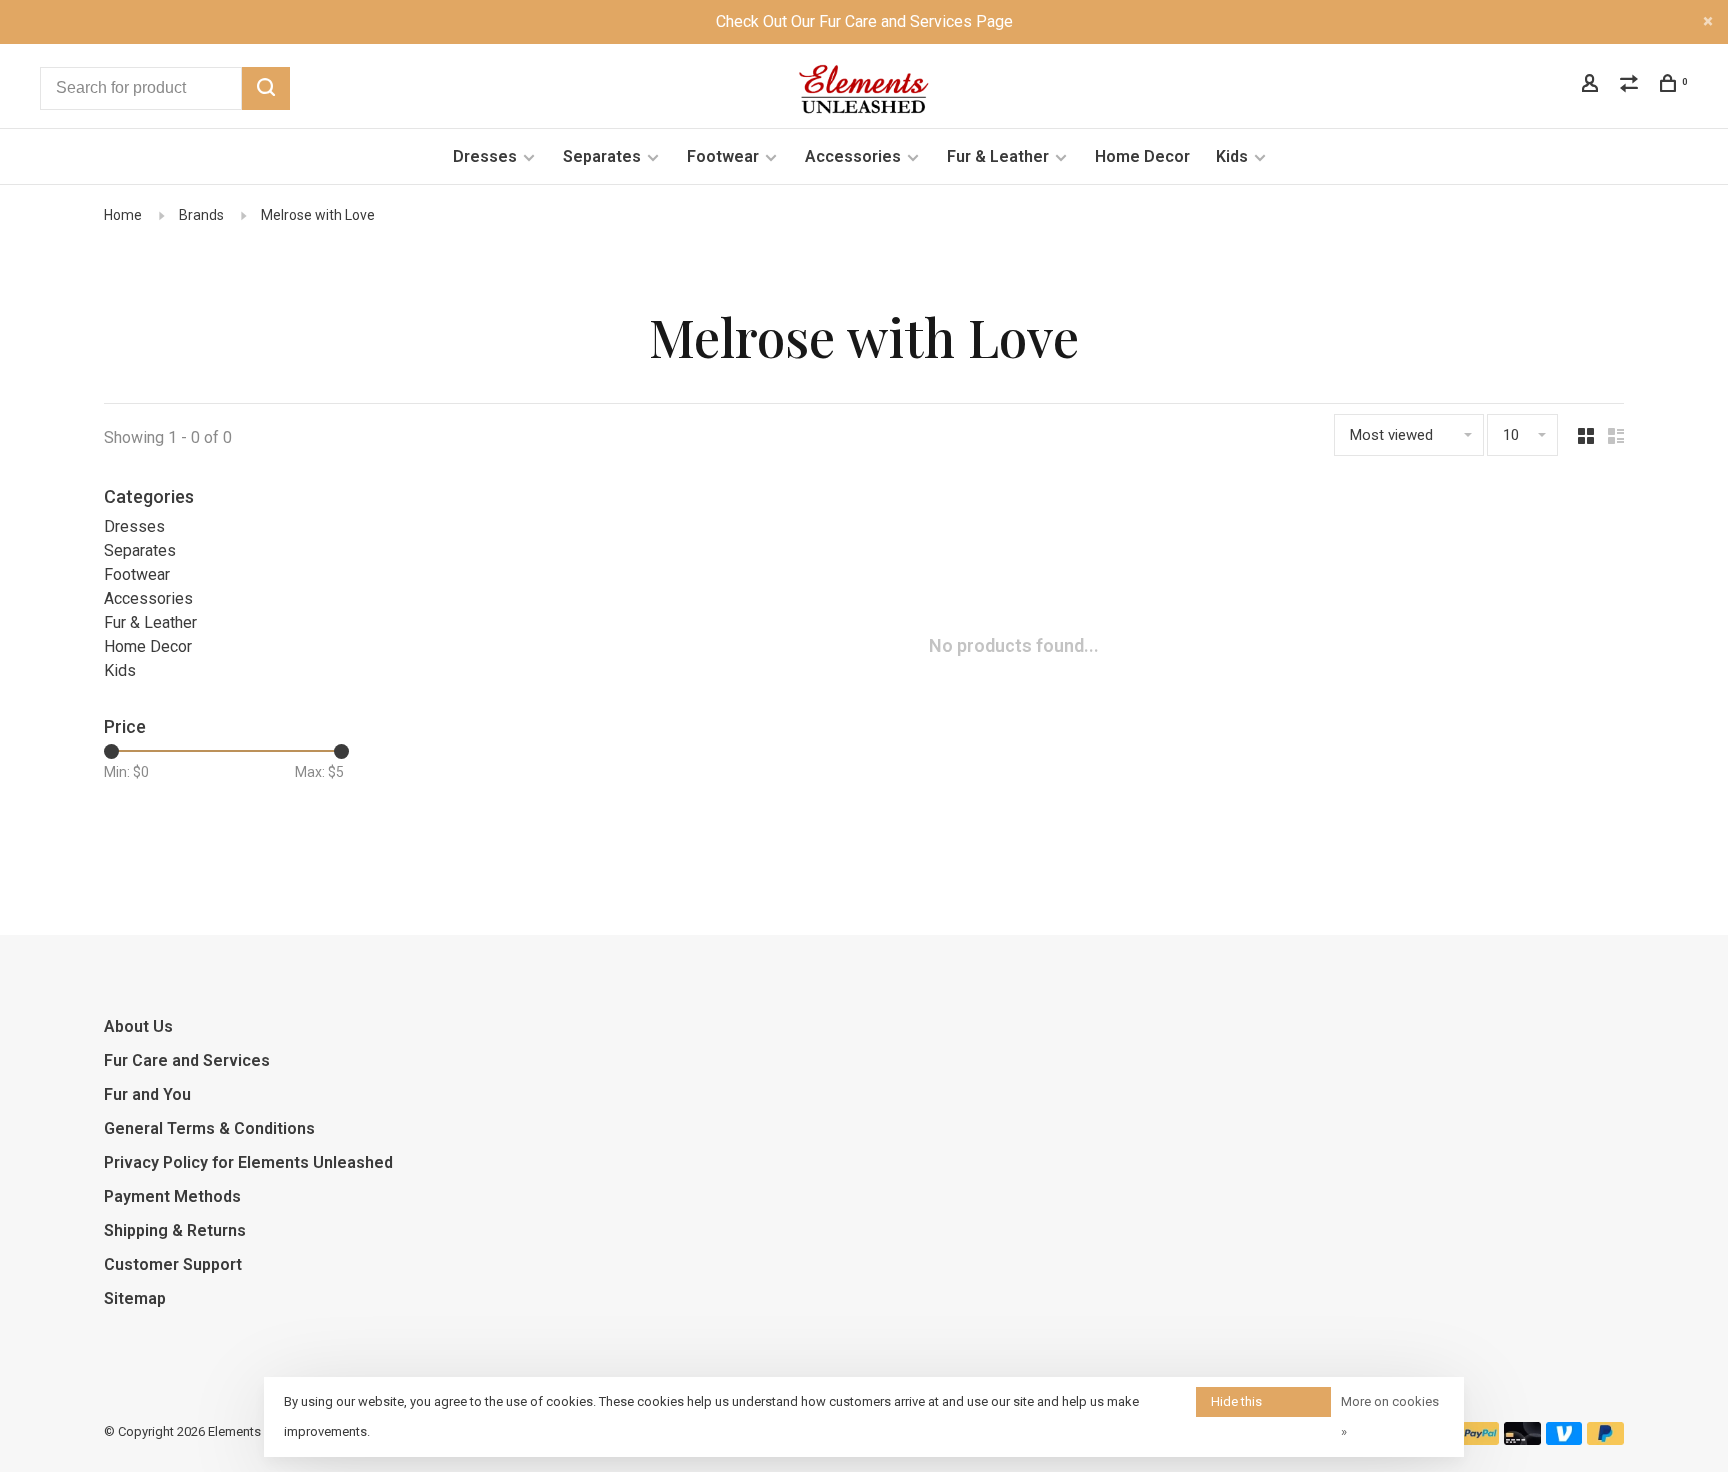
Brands (201, 215)
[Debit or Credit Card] (1522, 1439)
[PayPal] (1480, 1439)
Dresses (485, 156)
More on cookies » (1390, 1416)
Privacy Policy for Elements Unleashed (248, 1162)
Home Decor (1142, 156)
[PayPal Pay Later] (1605, 1439)
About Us (138, 1026)
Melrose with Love (318, 215)
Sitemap (135, 1298)
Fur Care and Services (187, 1060)
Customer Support (173, 1264)
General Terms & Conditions (209, 1128)
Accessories (853, 156)
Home (123, 215)
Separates (602, 156)
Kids (1232, 156)
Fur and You (147, 1094)
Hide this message (1238, 1405)
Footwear (723, 156)
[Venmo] (1564, 1439)
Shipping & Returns (175, 1230)
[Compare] (1631, 86)
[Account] (1592, 86)
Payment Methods (172, 1196)
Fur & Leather (998, 156)
